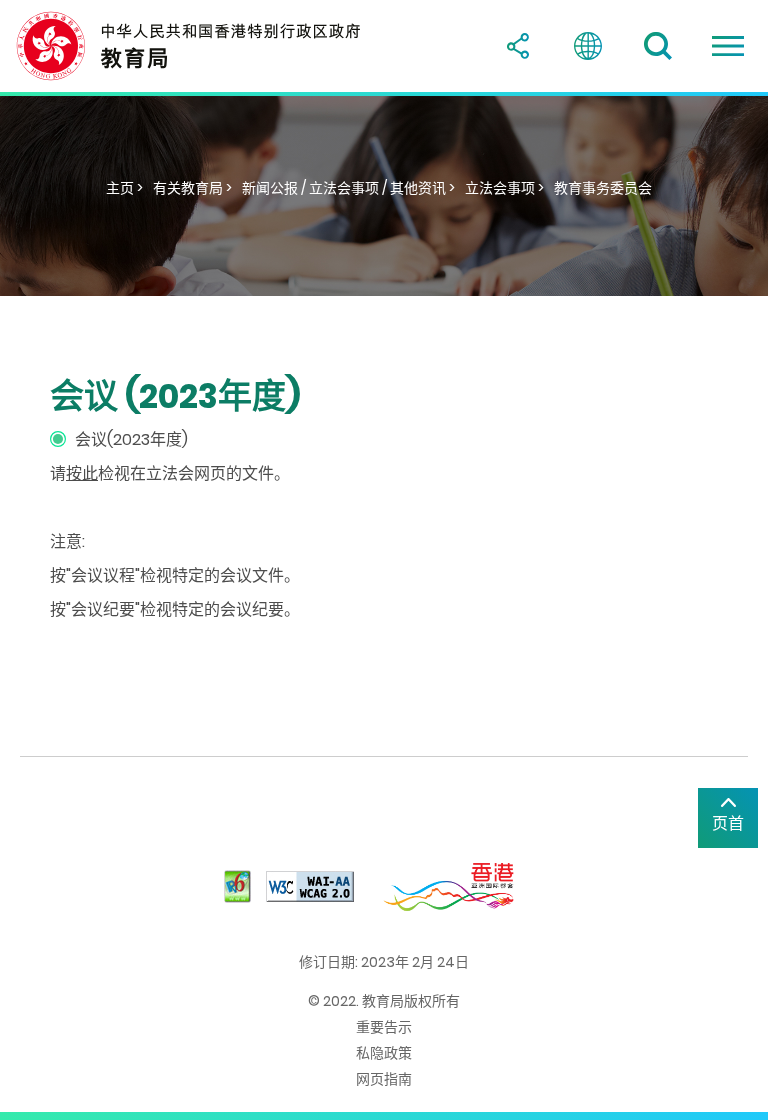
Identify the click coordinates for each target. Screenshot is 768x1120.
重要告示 (384, 1027)
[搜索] (658, 46)
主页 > (124, 188)
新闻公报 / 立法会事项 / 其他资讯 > (348, 188)
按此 (82, 473)
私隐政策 (384, 1053)
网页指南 (384, 1079)
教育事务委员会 (603, 188)
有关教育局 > (192, 188)
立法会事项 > (504, 188)
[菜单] (728, 46)
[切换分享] (518, 46)
